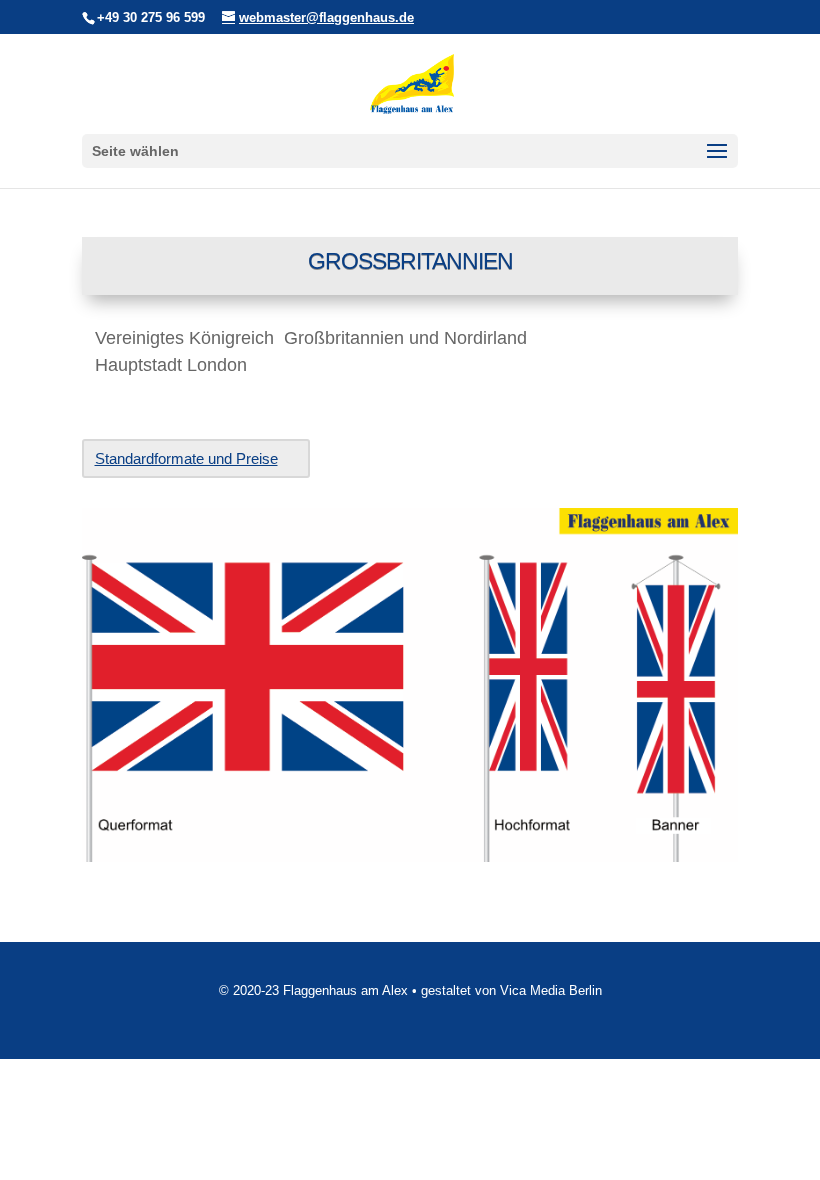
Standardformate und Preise (186, 458)
